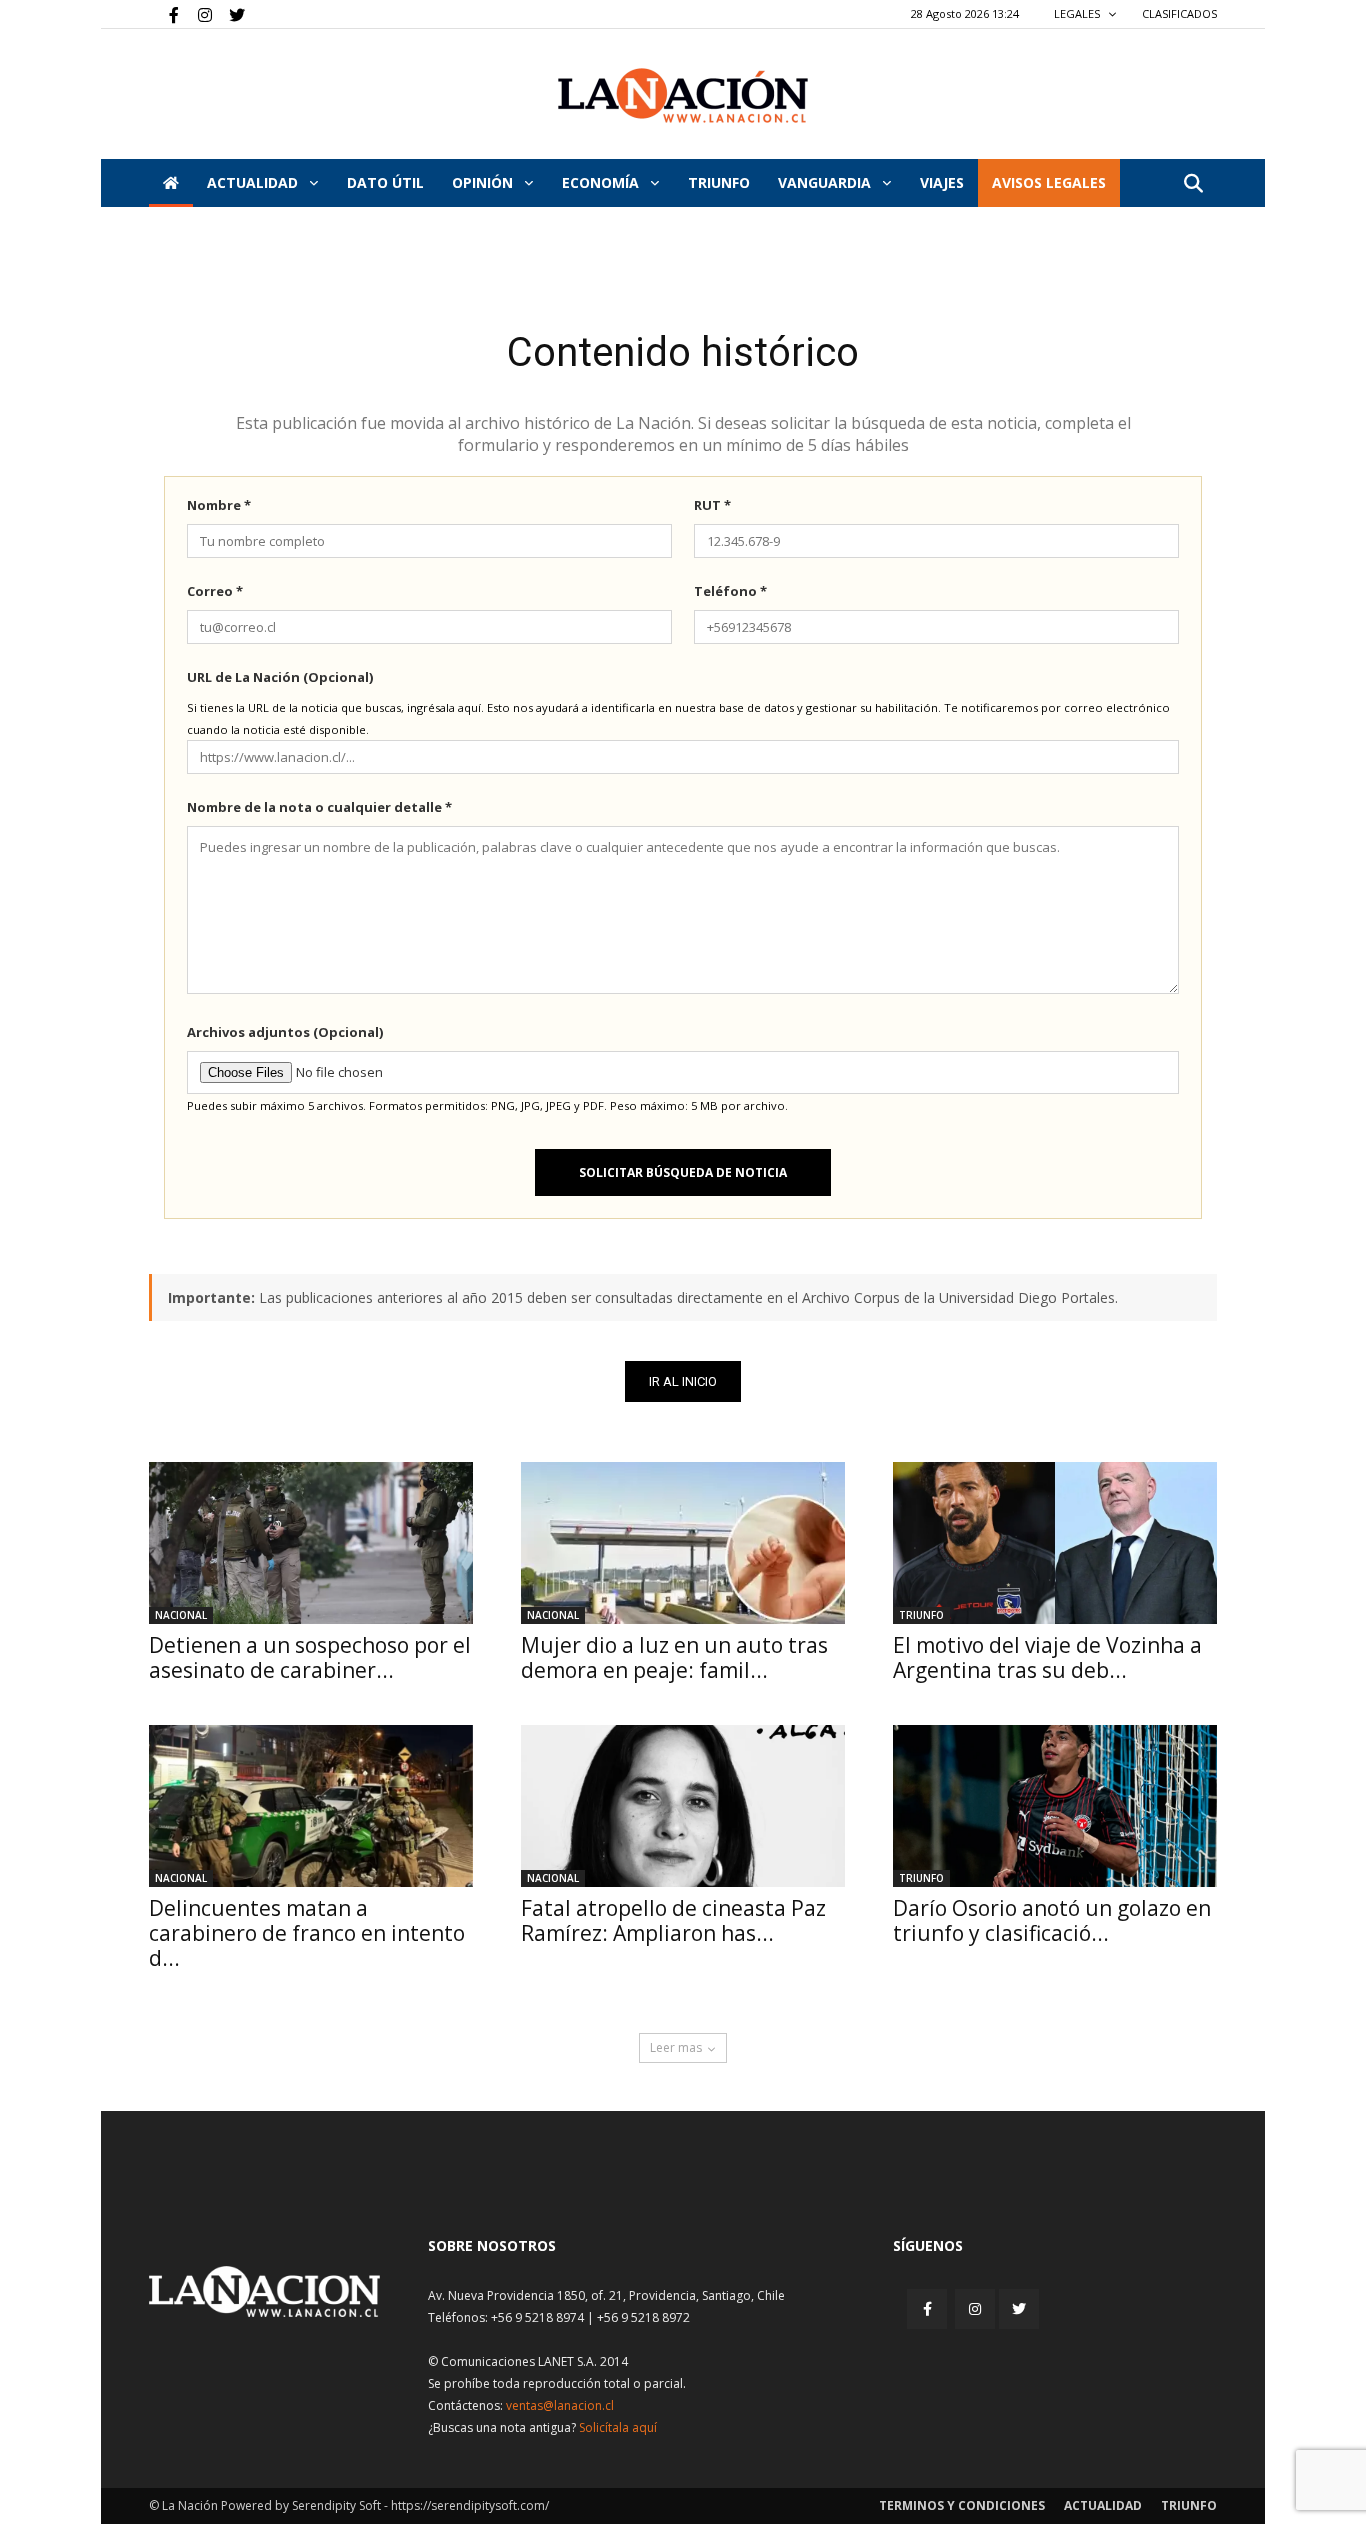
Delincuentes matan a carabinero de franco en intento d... (307, 1933)
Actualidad (254, 182)
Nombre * (219, 505)
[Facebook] (164, 14)
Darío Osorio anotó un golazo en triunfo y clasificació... (1052, 1920)
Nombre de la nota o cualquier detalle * (319, 807)
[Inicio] (171, 183)
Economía (602, 182)
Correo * (215, 591)
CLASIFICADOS (1179, 13)
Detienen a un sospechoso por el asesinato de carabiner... (310, 1657)
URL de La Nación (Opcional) (280, 677)
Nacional (181, 1615)
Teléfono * (730, 591)
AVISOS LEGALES (1049, 182)
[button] (1193, 184)
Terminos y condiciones (962, 2505)
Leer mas (676, 2047)
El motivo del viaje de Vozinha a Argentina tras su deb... (1047, 1657)
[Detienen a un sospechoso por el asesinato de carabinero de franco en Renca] (311, 1543)
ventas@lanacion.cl (560, 2405)
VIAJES (942, 182)
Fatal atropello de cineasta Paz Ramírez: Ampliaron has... (673, 1920)
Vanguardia (826, 182)
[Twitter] (230, 14)
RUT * (712, 505)
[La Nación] (683, 95)
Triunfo (719, 182)
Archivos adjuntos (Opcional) (285, 1032)
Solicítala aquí (618, 2427)
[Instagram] (197, 14)
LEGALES (1078, 13)
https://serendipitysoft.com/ (470, 2505)
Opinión (484, 182)
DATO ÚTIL (385, 182)
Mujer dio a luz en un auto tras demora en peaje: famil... (674, 1657)
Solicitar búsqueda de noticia (683, 1172)
